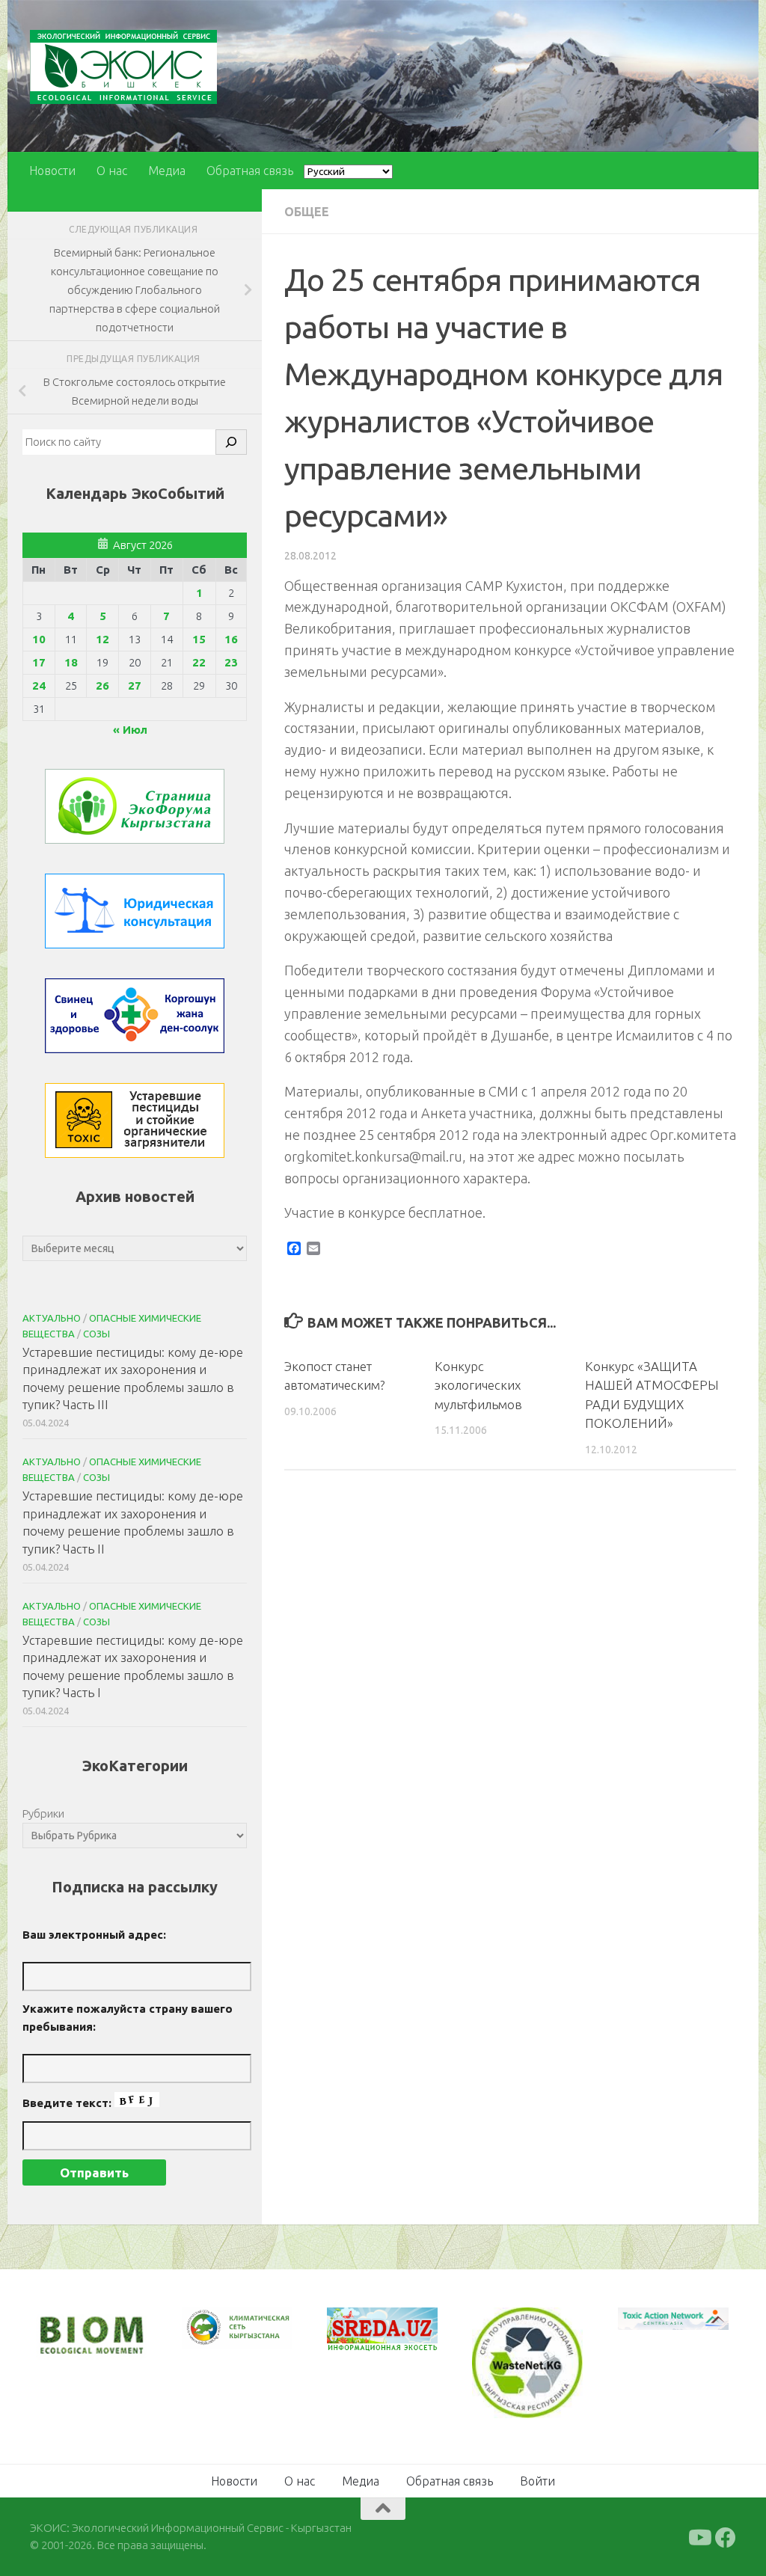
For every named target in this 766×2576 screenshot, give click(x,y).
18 (71, 662)
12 (102, 639)
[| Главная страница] (123, 67)
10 (39, 639)
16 (231, 639)
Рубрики (43, 1813)
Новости (52, 171)
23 (231, 662)
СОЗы (96, 1334)
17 (39, 662)
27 (135, 686)
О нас (112, 171)
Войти (537, 2480)
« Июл (130, 730)
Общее (307, 212)
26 (102, 686)
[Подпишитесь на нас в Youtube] (699, 2536)
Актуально (52, 1318)
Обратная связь (250, 171)
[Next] (262, 2337)
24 (39, 686)
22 (199, 662)
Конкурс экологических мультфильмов (478, 1385)
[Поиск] (231, 442)
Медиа (167, 171)
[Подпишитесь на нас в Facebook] (726, 2536)
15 (199, 639)
